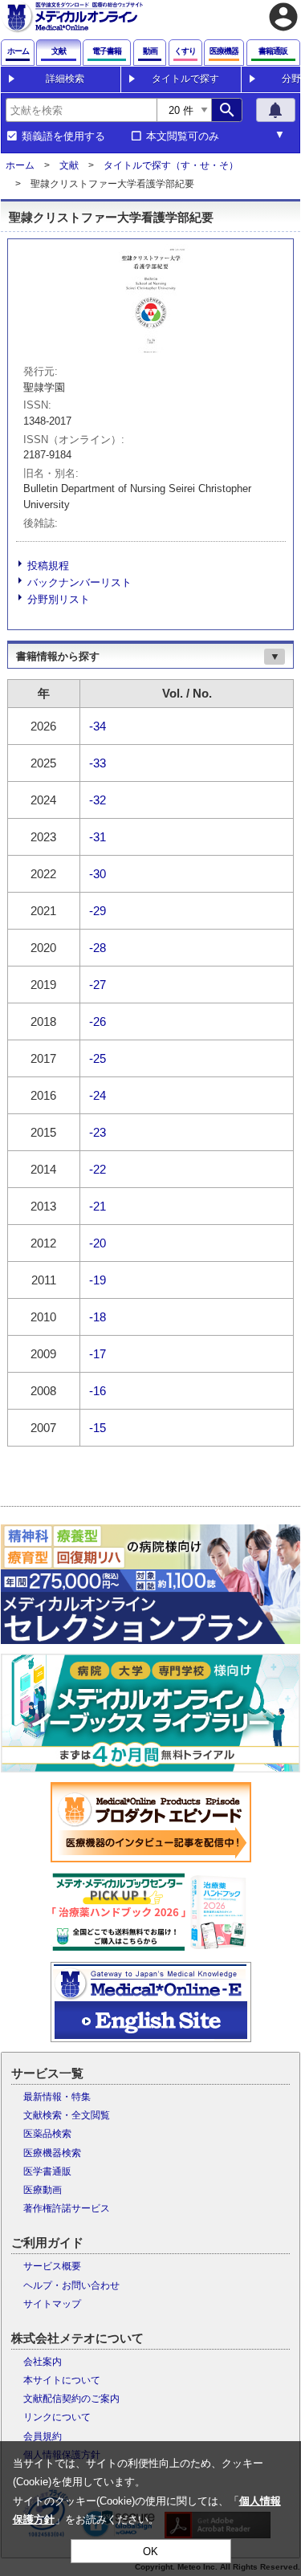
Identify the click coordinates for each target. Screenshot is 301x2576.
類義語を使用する (63, 136)
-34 (98, 726)
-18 (98, 1317)
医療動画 (43, 2190)
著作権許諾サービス (67, 2208)
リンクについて (57, 2417)
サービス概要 (52, 2266)
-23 (98, 1132)
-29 (98, 911)
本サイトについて (62, 2380)
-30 (98, 874)
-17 (98, 1354)
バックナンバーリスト (79, 582)
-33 (98, 763)
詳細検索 (65, 79)
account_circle (283, 17)
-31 (98, 837)
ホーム (20, 165)
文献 (69, 165)
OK (150, 2552)
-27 (98, 985)
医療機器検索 (52, 2153)
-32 (98, 800)
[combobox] (81, 110)
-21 (98, 1206)
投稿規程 (48, 566)
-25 (98, 1058)
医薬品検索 (47, 2134)
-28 (98, 948)
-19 (98, 1280)
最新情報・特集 (57, 2097)
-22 (98, 1169)
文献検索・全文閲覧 (67, 2115)
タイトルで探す (185, 79)
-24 (98, 1095)
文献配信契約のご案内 (71, 2399)
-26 (98, 1021)
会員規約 (43, 2436)
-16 (98, 1391)
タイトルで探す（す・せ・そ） (171, 165)
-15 (98, 1428)
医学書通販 (47, 2171)
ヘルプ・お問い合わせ (71, 2285)
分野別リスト (59, 599)
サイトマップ (52, 2304)
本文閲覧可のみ (183, 136)
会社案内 (43, 2362)
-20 (98, 1243)
